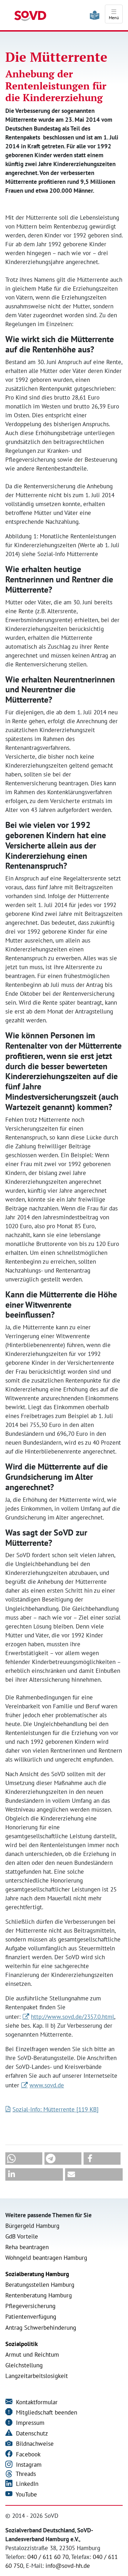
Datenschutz (31, 2433)
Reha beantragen (27, 2247)
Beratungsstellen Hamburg (40, 2285)
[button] (24, 2158)
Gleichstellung (24, 2365)
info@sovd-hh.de (68, 2566)
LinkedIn (26, 2484)
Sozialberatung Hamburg (37, 2274)
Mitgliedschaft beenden (46, 2412)
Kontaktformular (36, 2402)
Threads (25, 2474)
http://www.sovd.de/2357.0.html (73, 2017)
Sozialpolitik (22, 2344)
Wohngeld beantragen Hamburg (46, 2258)
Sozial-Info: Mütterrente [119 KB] (55, 2109)
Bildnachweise (34, 2444)
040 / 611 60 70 (48, 2557)
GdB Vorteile (22, 2236)
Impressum (29, 2423)
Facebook (27, 2454)
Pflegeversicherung (30, 2306)
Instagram (28, 2465)
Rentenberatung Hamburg (39, 2295)
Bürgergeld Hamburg (32, 2226)
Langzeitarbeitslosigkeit (37, 2376)
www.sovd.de (47, 2085)
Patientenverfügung (31, 2317)
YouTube (26, 2494)
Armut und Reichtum (32, 2355)
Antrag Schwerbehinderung (41, 2328)
